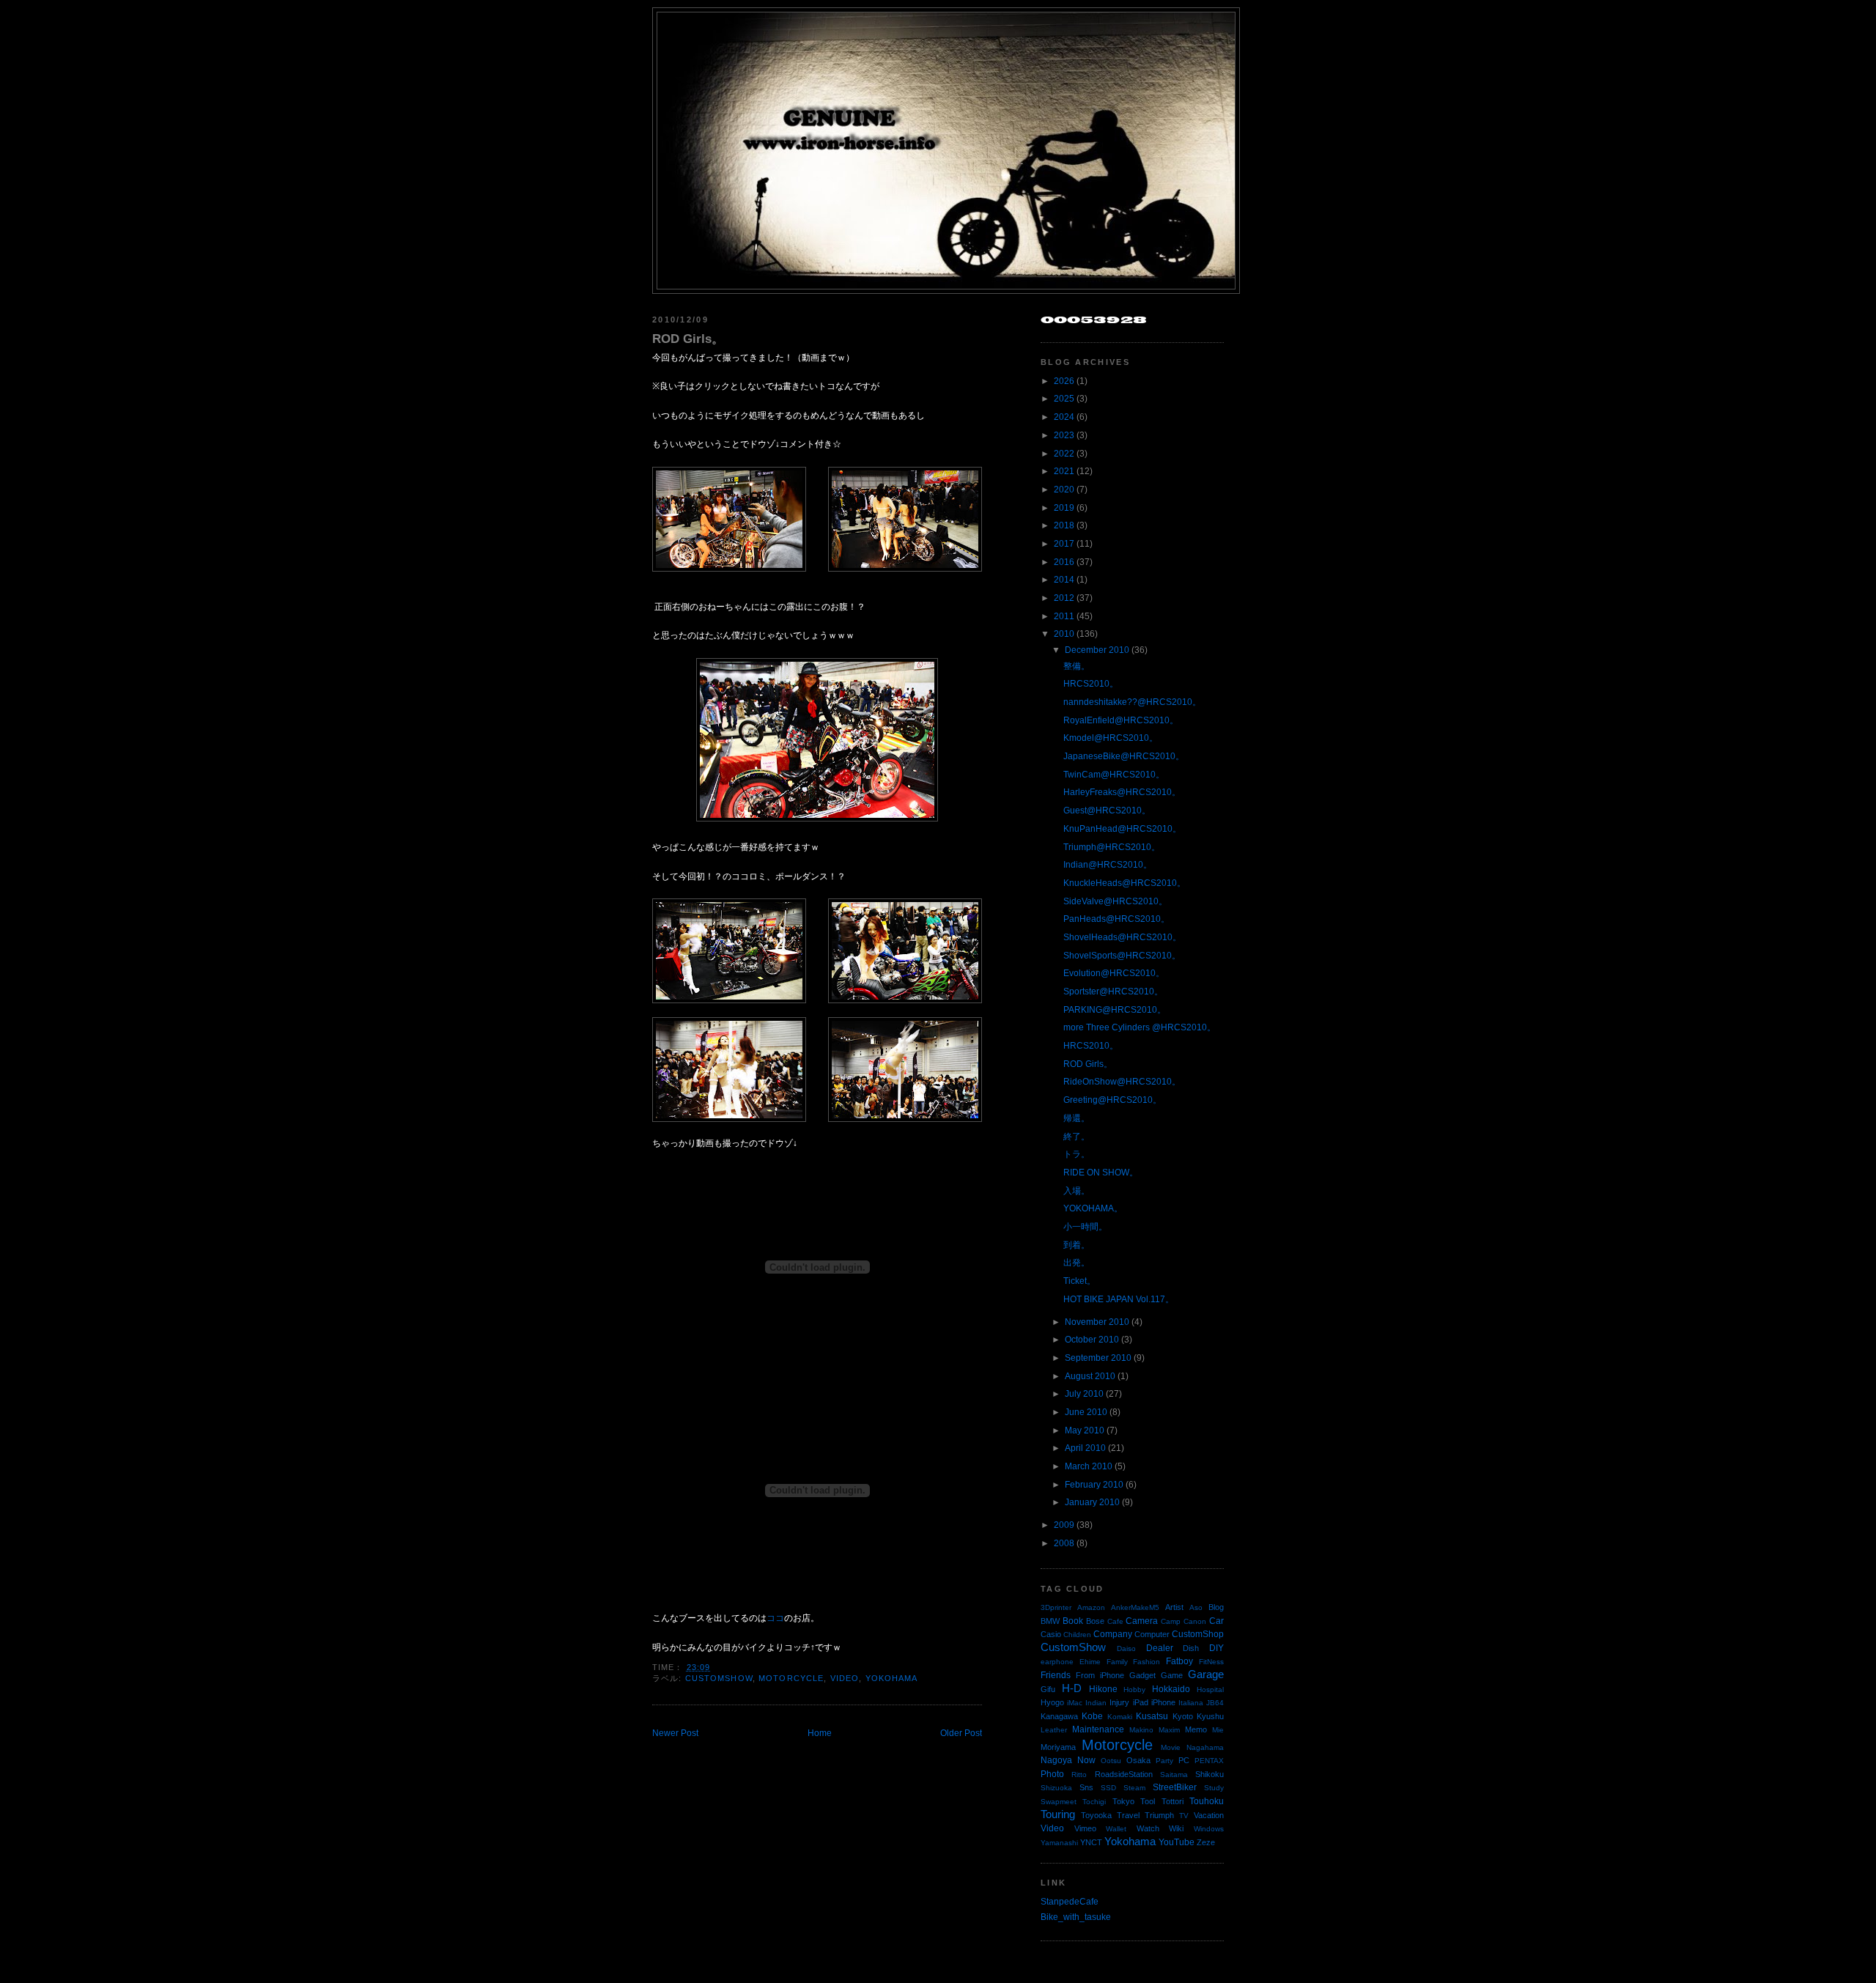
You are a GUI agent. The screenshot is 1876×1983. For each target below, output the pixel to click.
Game (1172, 1675)
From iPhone (1100, 1675)
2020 (1064, 490)
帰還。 (1077, 1118)
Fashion (1146, 1662)
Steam (1134, 1788)
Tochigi (1094, 1802)
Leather (1054, 1730)
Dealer (1160, 1648)
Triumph (1159, 1815)
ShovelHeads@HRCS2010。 (1122, 937)
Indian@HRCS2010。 (1108, 865)
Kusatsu (1152, 1716)
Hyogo (1052, 1702)
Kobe (1092, 1716)
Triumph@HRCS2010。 (1112, 847)
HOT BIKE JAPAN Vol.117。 (1119, 1299)
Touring (1058, 1814)
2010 (1064, 634)
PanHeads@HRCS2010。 (1116, 919)
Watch (1148, 1828)
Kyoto (1183, 1716)
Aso (1196, 1607)
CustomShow (719, 1678)
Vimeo (1085, 1828)
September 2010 (1098, 1358)
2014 (1064, 580)
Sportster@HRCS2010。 (1113, 991)
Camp (1171, 1621)
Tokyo (1123, 1801)
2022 (1064, 454)
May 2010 (1085, 1430)
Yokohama (892, 1678)
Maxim (1169, 1730)
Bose (1095, 1621)
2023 (1064, 435)
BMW (1050, 1621)
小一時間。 (1085, 1227)
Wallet (1116, 1829)
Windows (1209, 1829)
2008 (1064, 1543)
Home (820, 1733)
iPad (1141, 1702)
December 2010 (1097, 650)
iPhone (1163, 1702)
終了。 (1077, 1137)
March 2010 (1089, 1466)
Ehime (1090, 1662)
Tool (1148, 1801)
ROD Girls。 (688, 339)
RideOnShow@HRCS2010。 (1122, 1082)
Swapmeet (1059, 1802)
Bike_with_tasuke (1076, 1917)
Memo (1196, 1729)
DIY (1216, 1648)
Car (1216, 1621)
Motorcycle (791, 1678)
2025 (1064, 399)
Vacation (1209, 1815)
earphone (1057, 1662)
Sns (1086, 1787)
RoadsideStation (1124, 1774)
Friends (1056, 1675)
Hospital (1210, 1690)
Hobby (1134, 1690)
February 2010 (1094, 1485)
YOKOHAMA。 (1093, 1208)
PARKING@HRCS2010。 (1115, 1010)
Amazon (1091, 1607)
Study (1214, 1788)
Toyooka (1096, 1815)
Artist (1174, 1607)
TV (1184, 1816)
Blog (1216, 1607)
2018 (1064, 525)
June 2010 (1086, 1412)
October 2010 (1092, 1340)
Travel (1128, 1815)
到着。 (1077, 1245)
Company (1113, 1634)
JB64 (1215, 1703)
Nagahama (1205, 1747)
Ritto (1079, 1775)
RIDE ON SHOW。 (1101, 1173)
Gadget (1142, 1675)
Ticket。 (1079, 1281)
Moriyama (1058, 1747)
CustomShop (1198, 1634)
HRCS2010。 (1091, 684)
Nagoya (1056, 1760)
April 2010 (1085, 1448)
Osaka (1138, 1760)
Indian (1096, 1703)
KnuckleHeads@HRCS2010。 (1125, 883)
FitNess (1211, 1662)
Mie (1218, 1730)
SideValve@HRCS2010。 (1115, 901)
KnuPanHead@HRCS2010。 (1122, 829)
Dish (1191, 1648)
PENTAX (1209, 1761)
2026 (1064, 381)
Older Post (961, 1733)
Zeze (1206, 1842)
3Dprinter (1056, 1607)
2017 (1064, 544)
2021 (1064, 471)
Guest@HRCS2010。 (1107, 810)
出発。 (1077, 1263)
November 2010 (1097, 1322)
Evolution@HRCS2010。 (1114, 973)
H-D (1072, 1688)
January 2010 (1092, 1502)
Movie (1171, 1747)
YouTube (1177, 1842)
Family (1117, 1662)
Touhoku (1207, 1801)
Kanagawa (1059, 1716)
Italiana (1191, 1703)
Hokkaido (1171, 1689)
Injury (1119, 1702)
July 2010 (1084, 1394)
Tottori (1172, 1801)
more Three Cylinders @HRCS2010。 (1140, 1027)
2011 (1064, 616)
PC (1184, 1760)
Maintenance (1098, 1729)
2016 (1064, 562)
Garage (1206, 1674)
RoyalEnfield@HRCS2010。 (1121, 720)
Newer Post (675, 1733)
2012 (1064, 598)
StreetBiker (1175, 1787)
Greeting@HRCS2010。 (1112, 1100)
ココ (775, 1618)
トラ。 (1077, 1154)
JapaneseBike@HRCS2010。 (1124, 756)
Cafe (1115, 1621)
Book (1073, 1621)
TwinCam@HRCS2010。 (1114, 775)
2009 (1064, 1525)
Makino (1141, 1730)
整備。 (1077, 666)
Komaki (1120, 1717)
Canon (1195, 1621)
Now (1086, 1760)
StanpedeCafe (1070, 1902)
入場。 (1077, 1191)
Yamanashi (1059, 1843)
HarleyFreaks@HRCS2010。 (1122, 792)
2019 (1064, 508)
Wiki (1176, 1828)
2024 (1064, 417)
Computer (1152, 1634)
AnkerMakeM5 (1135, 1607)
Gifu (1048, 1689)
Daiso (1126, 1648)
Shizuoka (1056, 1788)
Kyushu (1210, 1716)
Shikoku (1210, 1774)
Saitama (1174, 1775)
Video (845, 1678)
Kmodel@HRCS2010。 (1111, 738)
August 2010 (1090, 1376)
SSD (1108, 1788)
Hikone (1103, 1689)
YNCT (1091, 1842)
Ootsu (1111, 1761)
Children (1077, 1635)
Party (1164, 1761)
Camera (1142, 1621)
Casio (1051, 1634)
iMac (1075, 1703)
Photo (1052, 1774)
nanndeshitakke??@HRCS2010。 (1132, 702)
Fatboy (1179, 1661)
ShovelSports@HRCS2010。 (1122, 956)
